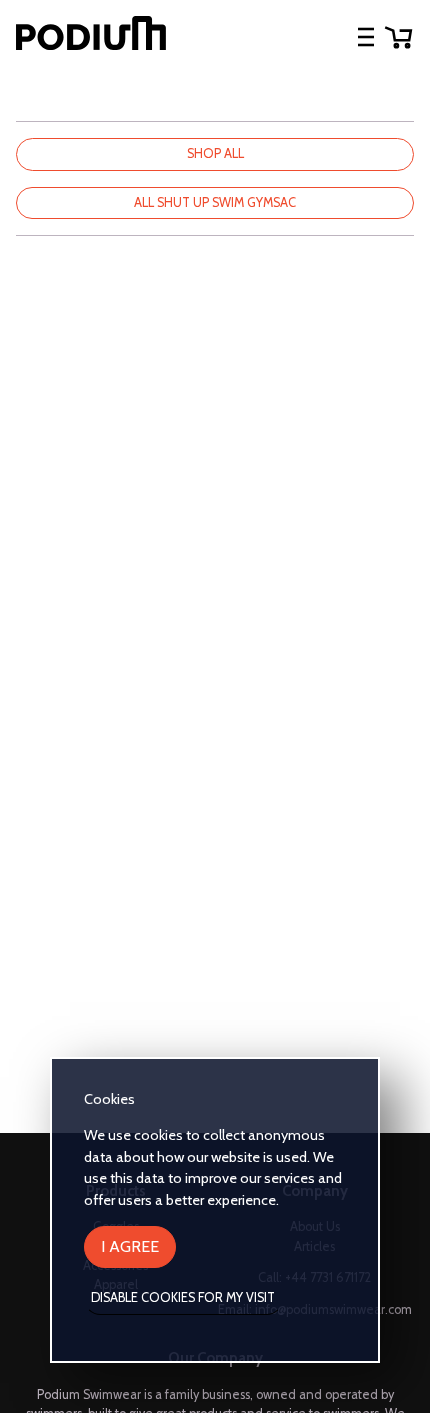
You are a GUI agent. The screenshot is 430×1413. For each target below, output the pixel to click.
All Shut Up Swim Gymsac (215, 202)
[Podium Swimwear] (91, 36)
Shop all (215, 153)
